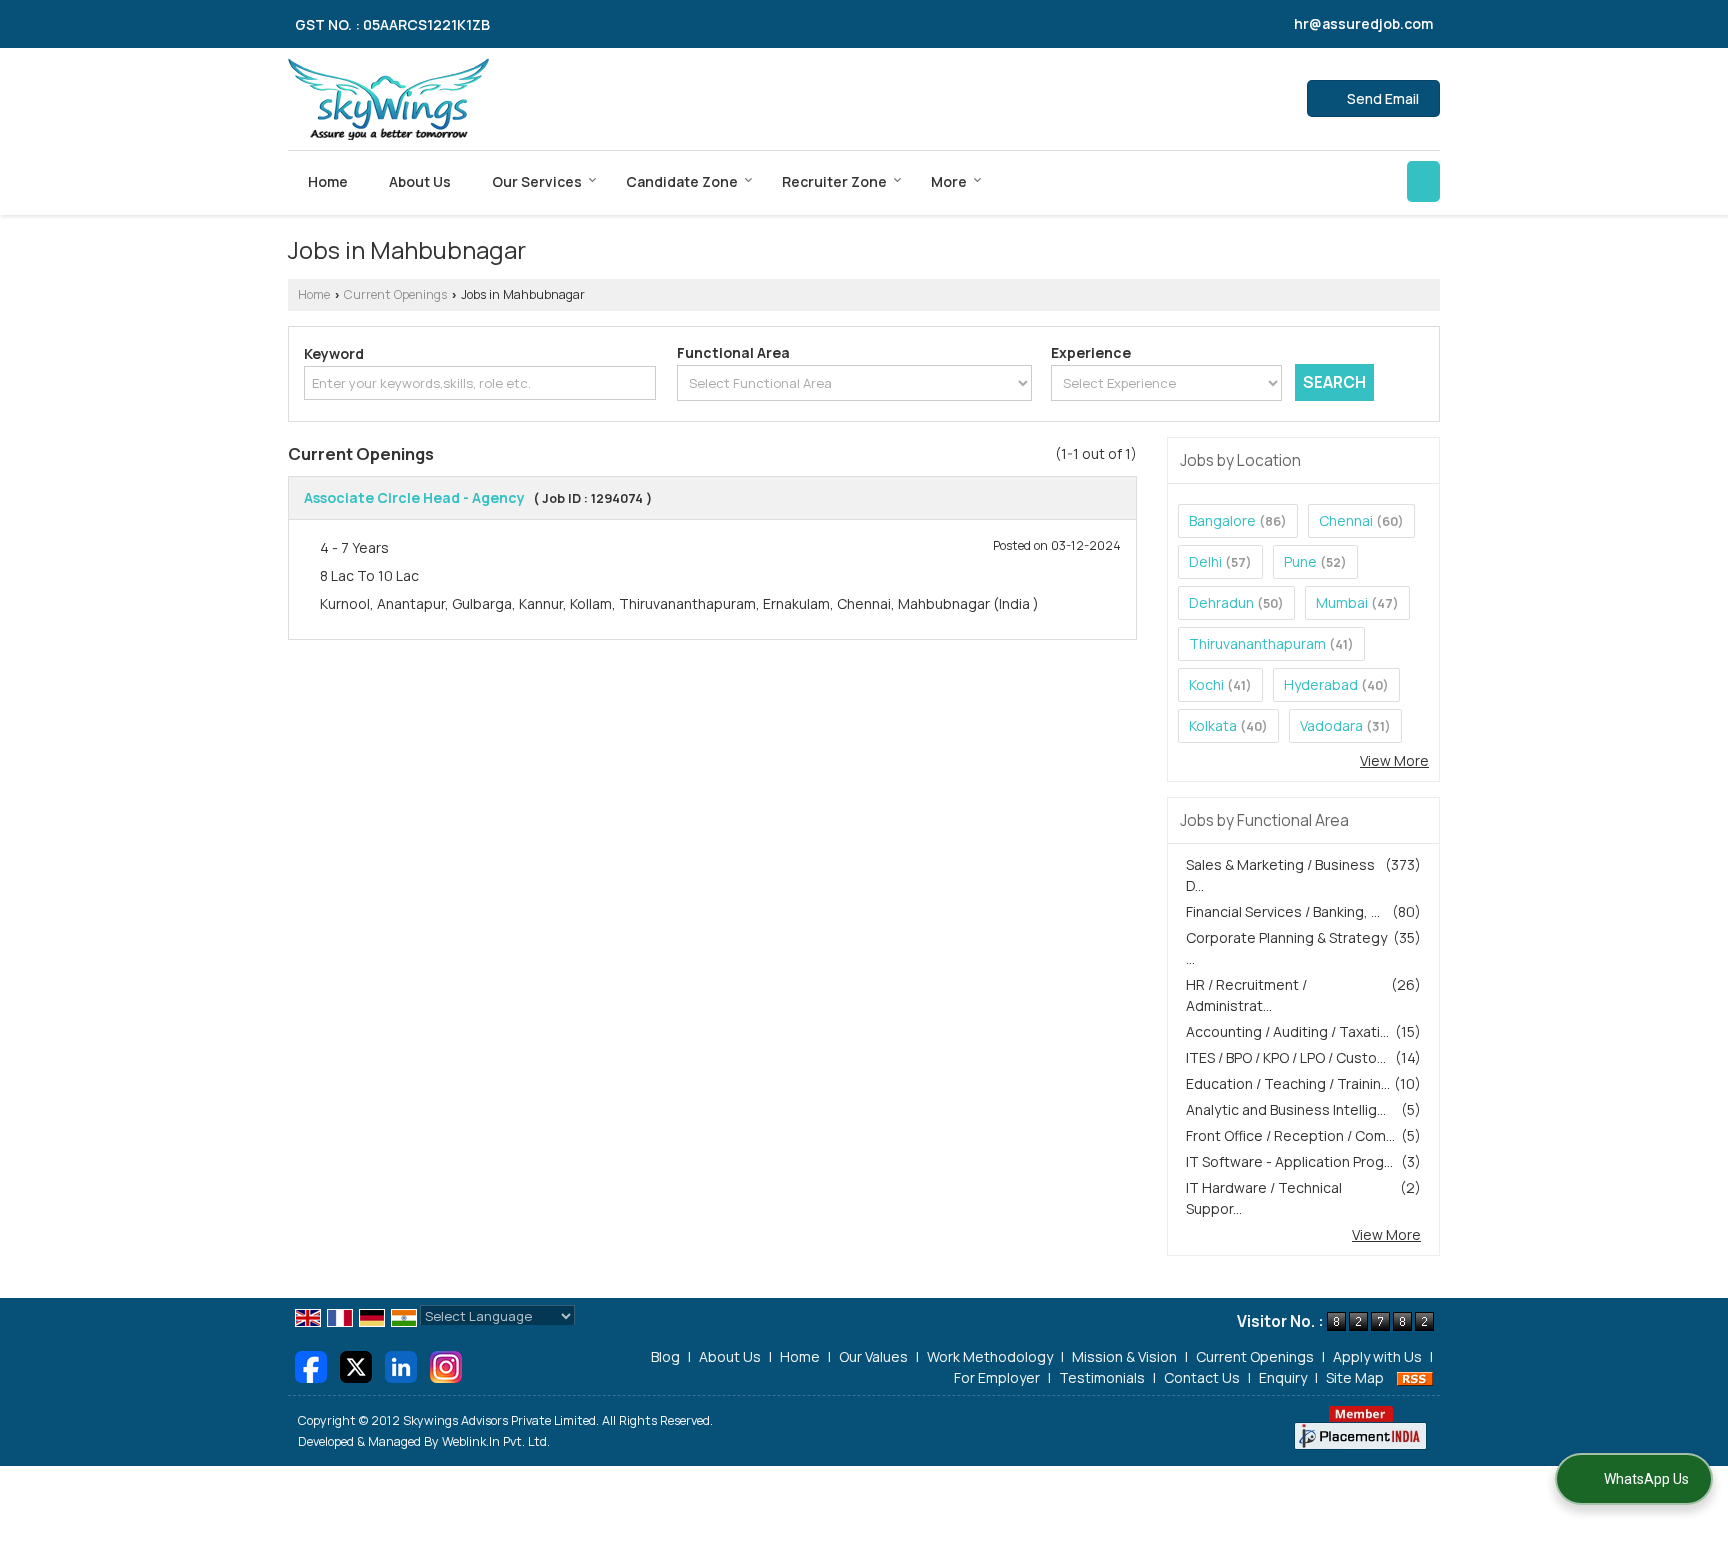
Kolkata (1213, 725)
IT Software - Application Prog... (1289, 1161)
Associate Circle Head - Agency (414, 497)
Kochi (1206, 684)
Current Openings (395, 294)
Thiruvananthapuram (1257, 643)
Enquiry (1283, 1377)
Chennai (1346, 520)
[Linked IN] (401, 1364)
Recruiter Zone (834, 181)
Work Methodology (990, 1356)
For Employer (997, 1377)
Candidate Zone (682, 181)
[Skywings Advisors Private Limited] (388, 99)
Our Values (873, 1356)
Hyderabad (1321, 684)
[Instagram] (446, 1364)
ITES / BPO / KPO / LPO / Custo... (1286, 1057)
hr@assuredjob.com (1363, 23)
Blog (665, 1356)
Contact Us (1202, 1377)
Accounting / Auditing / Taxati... (1287, 1031)
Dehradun (1221, 602)
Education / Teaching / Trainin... (1288, 1083)
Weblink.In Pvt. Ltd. (496, 1441)
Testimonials (1102, 1377)
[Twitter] (356, 1364)
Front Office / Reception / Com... (1290, 1135)
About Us (420, 181)
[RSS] (1415, 1377)
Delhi (1205, 561)
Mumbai (1342, 602)
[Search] (1423, 181)
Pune (1300, 561)
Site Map (1355, 1377)
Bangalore (1222, 520)
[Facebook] (311, 1364)
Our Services (537, 181)
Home (328, 181)
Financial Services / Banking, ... (1283, 911)
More (949, 181)
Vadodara (1331, 725)
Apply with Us (1377, 1356)
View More (1394, 760)
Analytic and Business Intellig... (1286, 1109)
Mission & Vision (1124, 1356)
